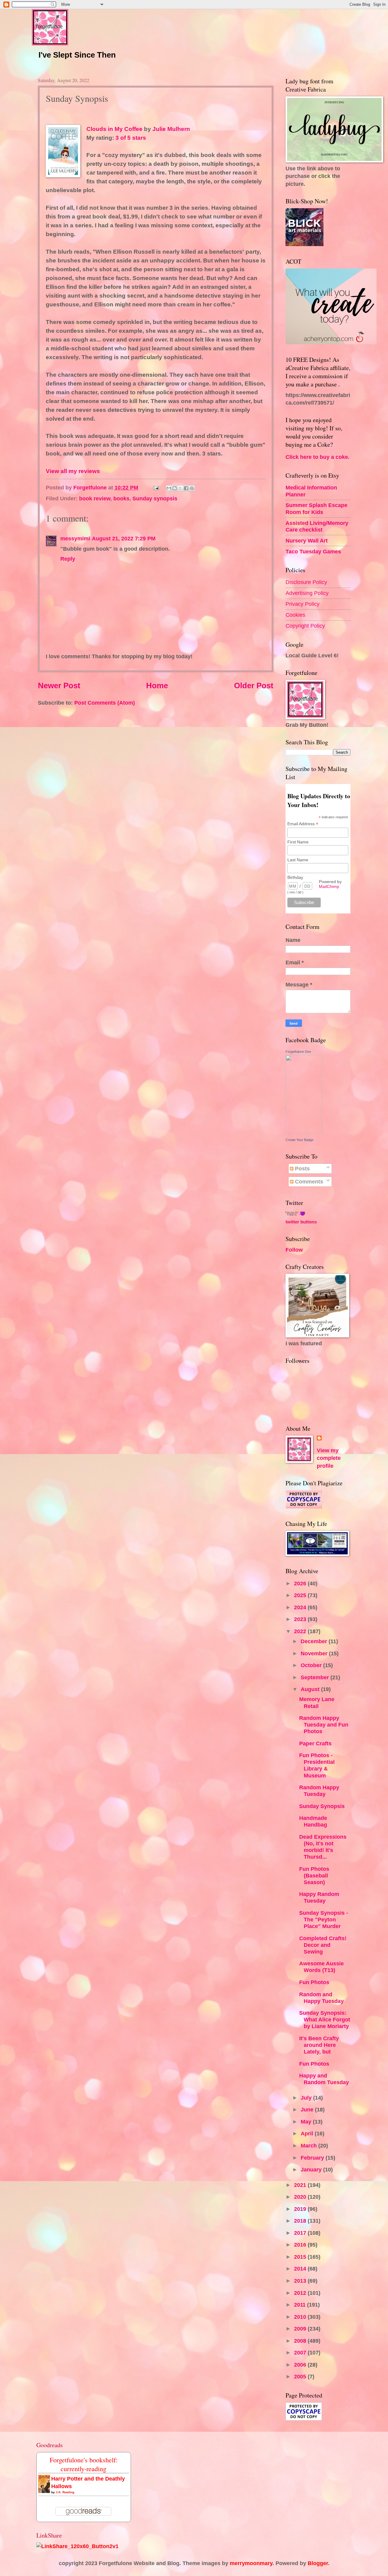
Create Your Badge (299, 1140)
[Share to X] (180, 488)
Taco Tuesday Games (313, 551)
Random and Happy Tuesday (321, 1998)
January (312, 2169)
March (309, 2146)
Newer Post (59, 686)
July (307, 2098)
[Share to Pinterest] (192, 488)
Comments (308, 1181)
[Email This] (169, 488)
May (307, 2122)
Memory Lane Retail (317, 1702)
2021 (301, 2185)
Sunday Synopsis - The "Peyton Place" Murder (324, 1919)
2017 (301, 2233)
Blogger (318, 2563)
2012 (301, 2293)
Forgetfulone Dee (298, 1052)
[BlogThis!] (175, 488)
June (308, 2109)
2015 (301, 2257)
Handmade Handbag (313, 1821)
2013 (301, 2281)
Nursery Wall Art (307, 541)
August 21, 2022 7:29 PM (124, 538)
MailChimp (329, 886)
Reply (68, 559)
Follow (294, 1250)
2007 (301, 2352)
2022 (301, 1631)
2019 (301, 2209)
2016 (301, 2245)
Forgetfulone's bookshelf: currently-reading (84, 2464)
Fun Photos (314, 1982)
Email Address (303, 824)
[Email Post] (156, 487)
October (312, 1665)
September (316, 1677)
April (308, 2133)
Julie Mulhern (171, 129)
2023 (301, 1619)
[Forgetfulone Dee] (304, 1131)
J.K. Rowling (65, 2492)
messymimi (75, 538)
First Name (298, 842)
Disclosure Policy (306, 582)
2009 (301, 2329)
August (311, 1689)
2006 (301, 2365)
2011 (301, 2305)
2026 (301, 1583)
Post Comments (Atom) (105, 703)
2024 (301, 1607)
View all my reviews (73, 471)
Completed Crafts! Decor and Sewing (323, 1945)
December (315, 1641)
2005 (301, 2376)
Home (157, 686)
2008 (301, 2341)
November (315, 1653)
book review (95, 498)
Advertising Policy (307, 593)
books (121, 498)
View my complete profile (329, 1458)
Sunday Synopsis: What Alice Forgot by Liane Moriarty (325, 2019)
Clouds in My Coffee (114, 129)
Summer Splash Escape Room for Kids (316, 508)
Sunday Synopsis (322, 1806)
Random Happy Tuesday (319, 1791)
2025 (301, 1595)
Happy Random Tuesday (319, 1897)
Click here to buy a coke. (318, 457)
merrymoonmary (251, 2563)
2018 (301, 2221)
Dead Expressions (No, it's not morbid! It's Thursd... (323, 1847)
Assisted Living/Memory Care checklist (317, 526)
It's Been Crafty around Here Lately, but (319, 2045)
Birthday (295, 877)
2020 (301, 2197)
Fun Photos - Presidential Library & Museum (317, 1765)
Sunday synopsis (155, 498)
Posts (302, 1168)
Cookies (295, 615)
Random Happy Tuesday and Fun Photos (324, 1725)
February (313, 2158)
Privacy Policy (303, 604)
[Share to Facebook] (186, 488)
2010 (301, 2317)
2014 (301, 2269)
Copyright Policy (305, 626)
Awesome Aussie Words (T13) (321, 1967)
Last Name (298, 860)
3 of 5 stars (131, 138)
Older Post (254, 686)
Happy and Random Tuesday (324, 2079)
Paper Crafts (315, 1743)
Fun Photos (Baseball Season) (314, 1875)
